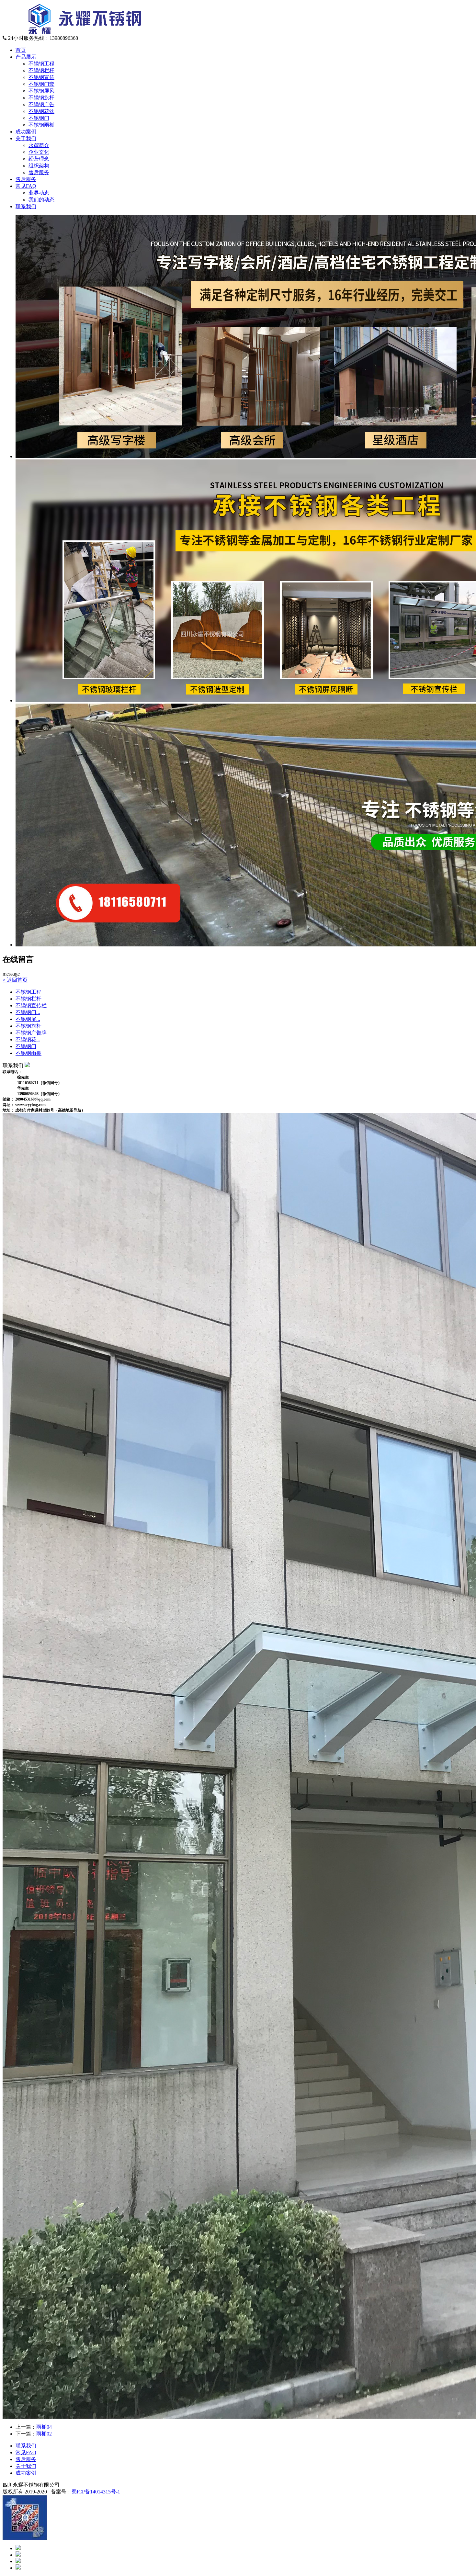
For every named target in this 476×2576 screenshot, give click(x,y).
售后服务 (39, 172)
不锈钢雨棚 (41, 125)
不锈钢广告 (41, 104)
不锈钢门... (28, 1012)
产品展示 (26, 57)
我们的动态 (41, 200)
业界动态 (39, 193)
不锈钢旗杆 (41, 98)
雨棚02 (44, 2434)
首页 (21, 50)
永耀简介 (39, 145)
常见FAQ (26, 186)
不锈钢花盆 (41, 111)
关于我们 (26, 138)
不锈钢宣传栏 (31, 1006)
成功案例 (26, 132)
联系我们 (26, 206)
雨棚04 (44, 2427)
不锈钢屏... (28, 1019)
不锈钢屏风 (41, 91)
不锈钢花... (28, 1039)
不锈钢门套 (41, 84)
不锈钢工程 (41, 64)
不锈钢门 (39, 118)
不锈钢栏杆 (41, 70)
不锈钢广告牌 (31, 1033)
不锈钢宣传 (41, 77)
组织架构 (39, 166)
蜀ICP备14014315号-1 (96, 2492)
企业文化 (39, 152)
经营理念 (39, 159)
